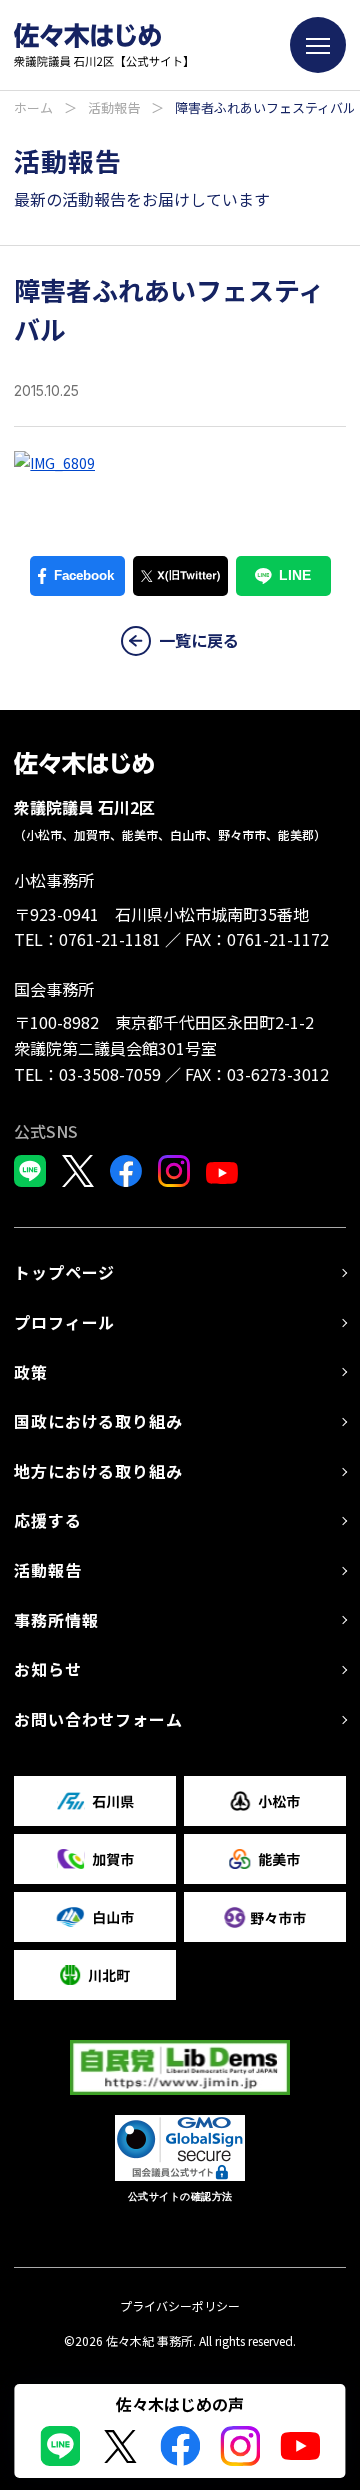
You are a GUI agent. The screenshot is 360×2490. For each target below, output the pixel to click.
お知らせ (47, 1669)
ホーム (33, 107)
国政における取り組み (98, 1421)
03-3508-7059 (110, 1074)
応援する (47, 1520)
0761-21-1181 (110, 939)
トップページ (64, 1272)
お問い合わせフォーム (98, 1719)
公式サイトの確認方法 (180, 2196)
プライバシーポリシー (180, 2305)
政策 (31, 1372)
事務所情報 (56, 1620)
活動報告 (114, 107)
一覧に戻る (199, 640)
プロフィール (64, 1322)
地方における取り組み (98, 1471)
